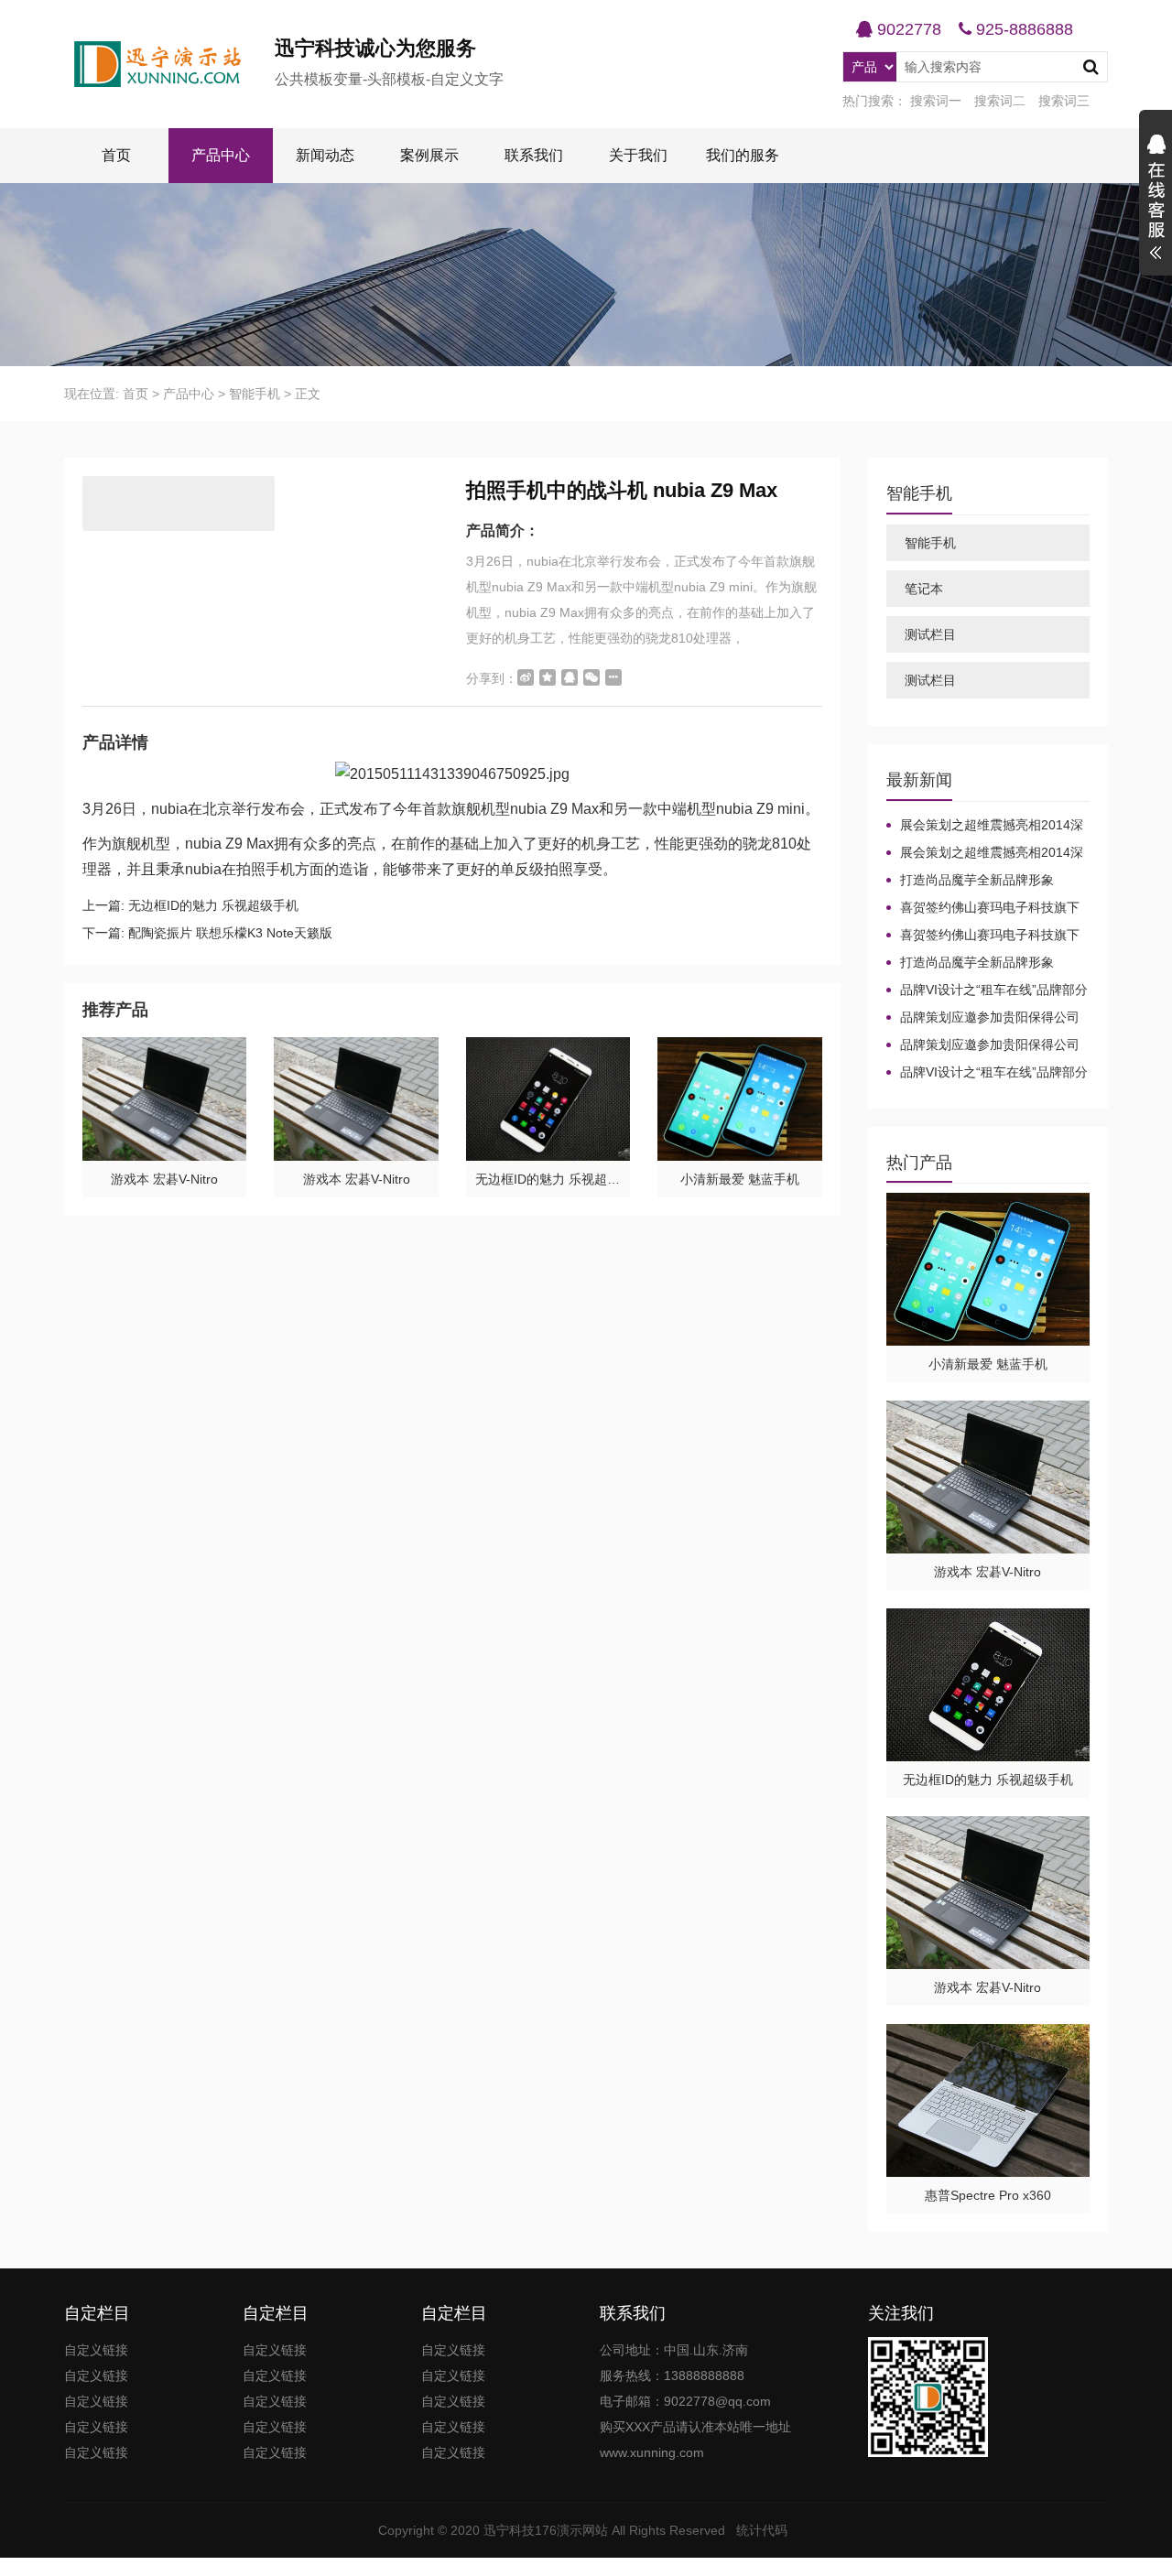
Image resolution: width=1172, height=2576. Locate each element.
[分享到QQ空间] (548, 677)
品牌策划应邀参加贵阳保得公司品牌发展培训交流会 (983, 1018)
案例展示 (429, 155)
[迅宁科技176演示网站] (169, 64)
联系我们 (534, 155)
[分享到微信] (591, 677)
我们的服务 (743, 155)
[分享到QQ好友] (570, 677)
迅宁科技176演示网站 (546, 2530)
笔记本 (924, 589)
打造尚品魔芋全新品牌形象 (977, 880)
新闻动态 (325, 155)
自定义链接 (96, 2350)
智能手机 (255, 394)
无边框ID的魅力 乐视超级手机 (213, 905)
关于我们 (638, 155)
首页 (116, 155)
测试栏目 (930, 634)
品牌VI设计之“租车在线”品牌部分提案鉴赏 (987, 990)
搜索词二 (1000, 101)
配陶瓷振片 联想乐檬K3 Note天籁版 (230, 933)
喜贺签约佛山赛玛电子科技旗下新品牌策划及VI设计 (983, 908)
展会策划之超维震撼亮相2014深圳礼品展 (985, 826)
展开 (1156, 200)
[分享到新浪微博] (526, 677)
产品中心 (221, 155)
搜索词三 (1064, 101)
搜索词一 (936, 101)
